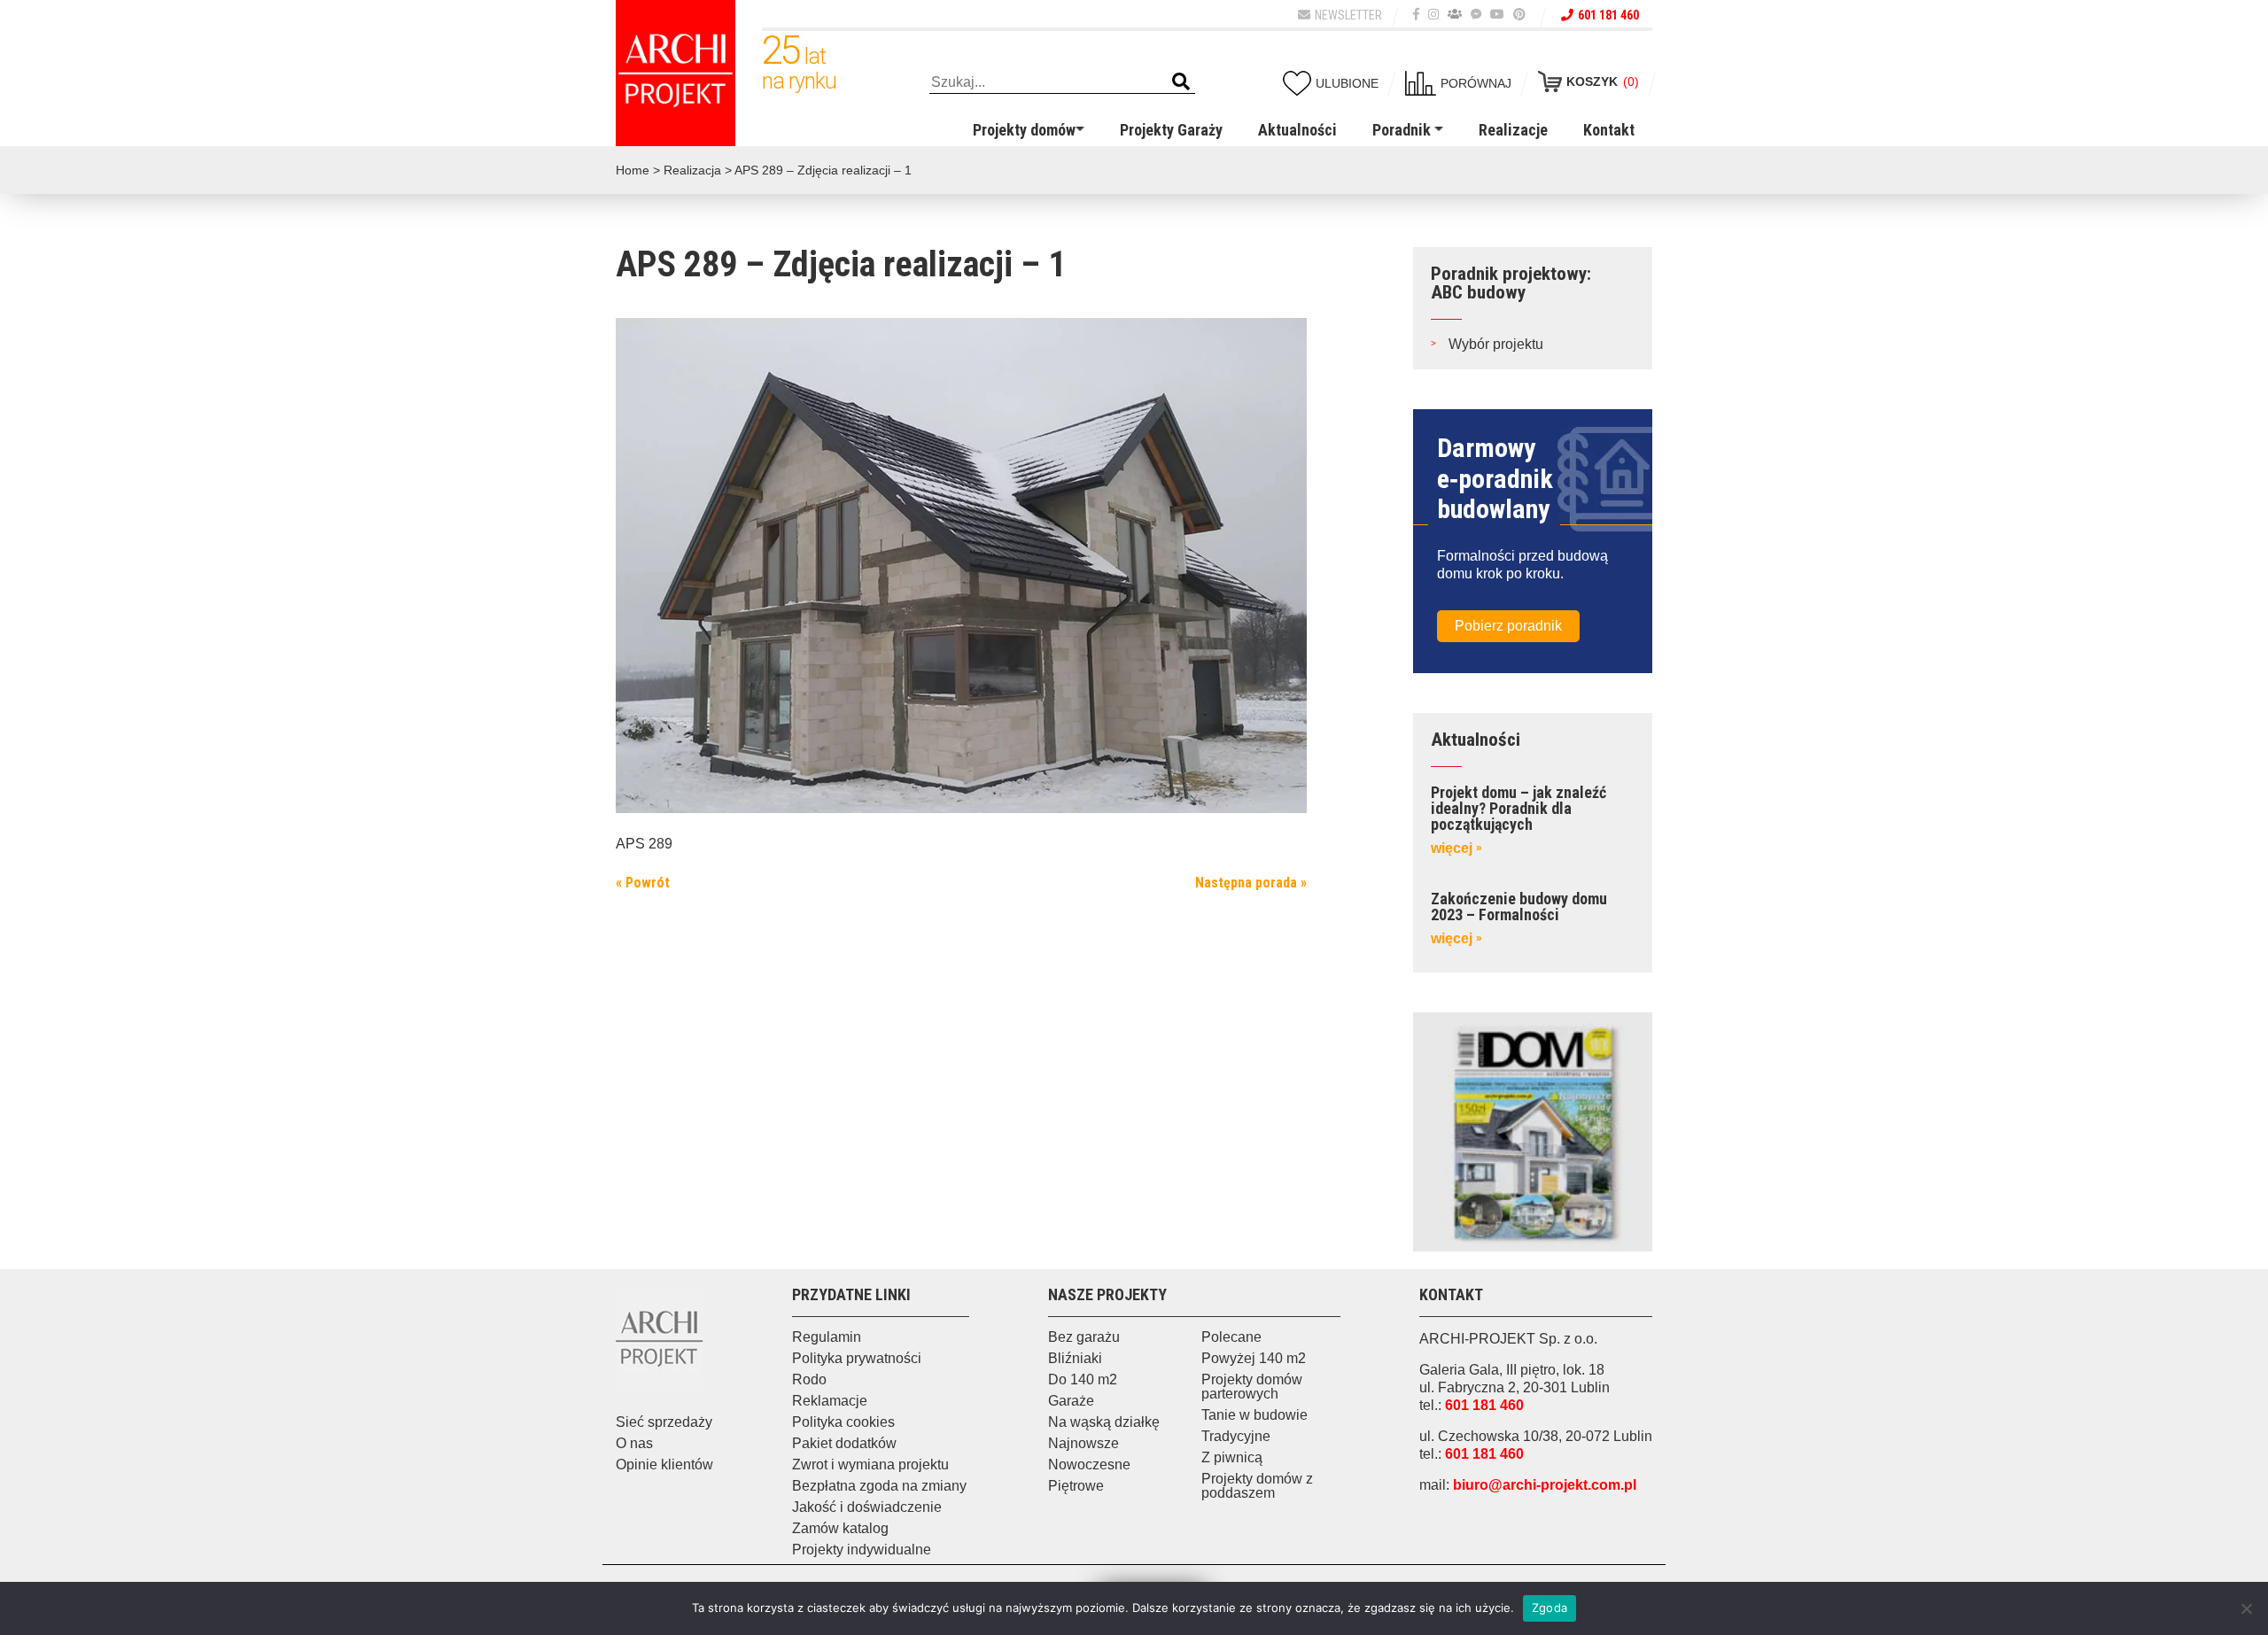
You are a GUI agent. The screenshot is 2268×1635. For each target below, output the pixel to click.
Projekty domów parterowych (1252, 1387)
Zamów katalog (840, 1528)
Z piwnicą (1232, 1457)
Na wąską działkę (1104, 1422)
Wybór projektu (1496, 344)
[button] (1181, 82)
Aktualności (1297, 130)
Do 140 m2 (1083, 1379)
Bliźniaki (1075, 1358)
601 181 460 (1608, 15)
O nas (634, 1443)
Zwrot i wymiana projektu (870, 1465)
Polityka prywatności (857, 1358)
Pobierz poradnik (1508, 626)
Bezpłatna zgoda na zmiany (879, 1486)
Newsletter (1348, 15)
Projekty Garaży (1171, 130)
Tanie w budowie (1254, 1415)
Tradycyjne (1236, 1436)
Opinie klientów (664, 1465)
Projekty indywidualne (862, 1550)
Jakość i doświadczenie (867, 1507)
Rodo (809, 1379)
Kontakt (1609, 130)
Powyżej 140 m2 (1254, 1358)
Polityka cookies (843, 1422)
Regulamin (827, 1337)
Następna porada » (1251, 883)
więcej (1456, 848)
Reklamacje (830, 1401)
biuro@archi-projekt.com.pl (1545, 1485)
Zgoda (1550, 1608)
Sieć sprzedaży (664, 1422)
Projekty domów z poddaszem (1257, 1486)
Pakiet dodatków (844, 1443)
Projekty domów (1024, 130)
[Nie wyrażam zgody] (2246, 1608)
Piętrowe (1076, 1486)
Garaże (1071, 1401)
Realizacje (1513, 130)
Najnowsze (1084, 1443)
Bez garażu (1084, 1337)
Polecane (1231, 1337)
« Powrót (643, 883)
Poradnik (1402, 130)
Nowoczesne (1089, 1465)
